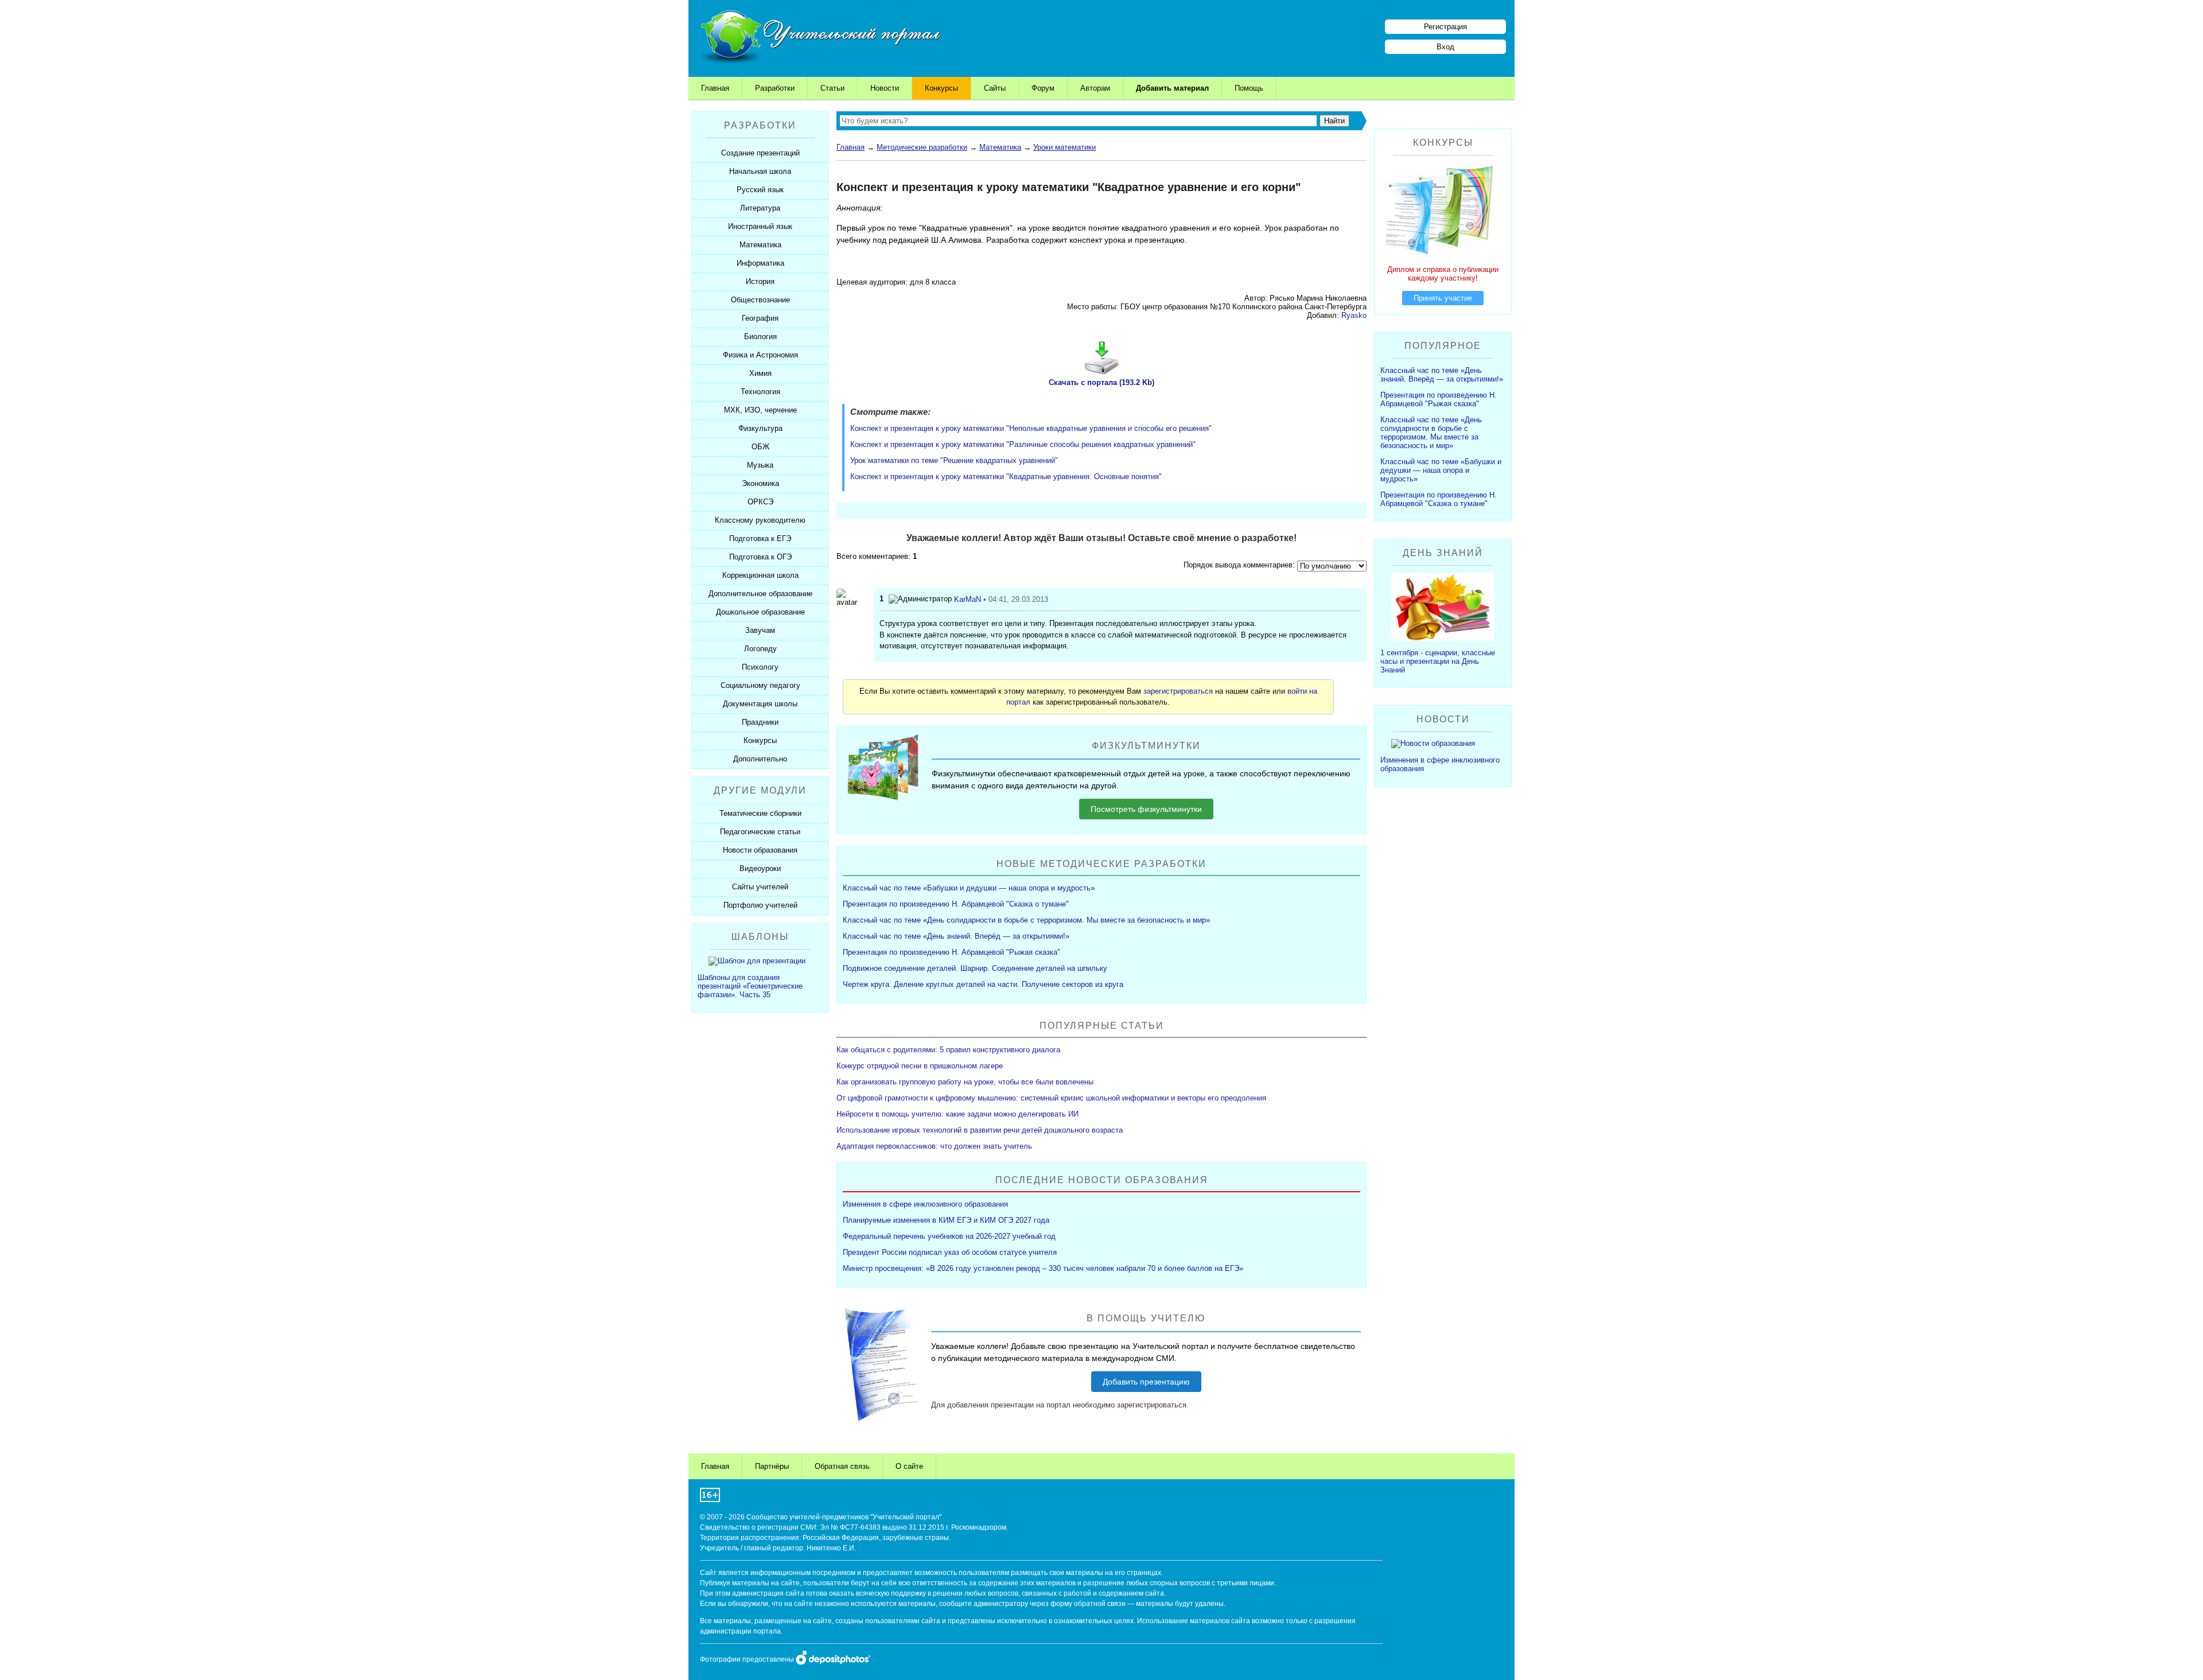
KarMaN (968, 599)
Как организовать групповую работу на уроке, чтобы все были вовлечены (965, 1082)
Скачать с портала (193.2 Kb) (1101, 382)
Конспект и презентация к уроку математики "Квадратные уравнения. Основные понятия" (1006, 477)
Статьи (832, 88)
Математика (1000, 147)
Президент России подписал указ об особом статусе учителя (950, 1252)
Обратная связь (842, 1466)
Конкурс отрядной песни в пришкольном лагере (920, 1066)
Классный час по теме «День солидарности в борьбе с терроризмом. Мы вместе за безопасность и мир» (1026, 920)
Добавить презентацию (1146, 1382)
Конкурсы (941, 88)
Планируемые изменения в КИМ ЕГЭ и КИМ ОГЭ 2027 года (946, 1220)
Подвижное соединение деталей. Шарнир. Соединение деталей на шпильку (975, 968)
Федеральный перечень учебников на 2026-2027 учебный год (949, 1236)
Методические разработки (922, 147)
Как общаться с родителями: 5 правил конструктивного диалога (948, 1050)
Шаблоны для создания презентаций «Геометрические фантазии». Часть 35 (750, 986)
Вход (1445, 47)
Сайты (995, 88)
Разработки (775, 88)
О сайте (909, 1466)
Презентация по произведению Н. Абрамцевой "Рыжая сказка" (951, 952)
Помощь (1249, 88)
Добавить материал (1172, 88)
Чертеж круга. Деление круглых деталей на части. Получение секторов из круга (983, 984)
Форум (1043, 88)
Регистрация (1445, 27)
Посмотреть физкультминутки (1146, 809)
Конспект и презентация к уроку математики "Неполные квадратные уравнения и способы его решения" (1031, 428)
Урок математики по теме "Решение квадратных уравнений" (954, 460)
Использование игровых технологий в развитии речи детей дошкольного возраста (980, 1130)
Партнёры (772, 1466)
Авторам (1095, 88)
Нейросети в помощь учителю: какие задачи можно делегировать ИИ (958, 1114)
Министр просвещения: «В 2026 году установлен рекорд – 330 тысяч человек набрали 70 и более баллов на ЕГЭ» (1043, 1268)
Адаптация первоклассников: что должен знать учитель (934, 1146)
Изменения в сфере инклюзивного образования (925, 1204)
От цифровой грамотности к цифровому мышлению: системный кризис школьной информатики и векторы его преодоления (1051, 1098)
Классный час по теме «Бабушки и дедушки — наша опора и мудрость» (969, 888)
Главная (715, 88)
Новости (885, 88)
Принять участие (1443, 298)
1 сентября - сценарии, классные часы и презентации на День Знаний (1438, 661)
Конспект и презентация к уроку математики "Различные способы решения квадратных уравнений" (1023, 444)
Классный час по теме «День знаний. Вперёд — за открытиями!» (956, 936)
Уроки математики (1064, 147)
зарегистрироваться (1178, 691)
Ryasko (1354, 315)
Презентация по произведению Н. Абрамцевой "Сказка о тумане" (956, 904)
